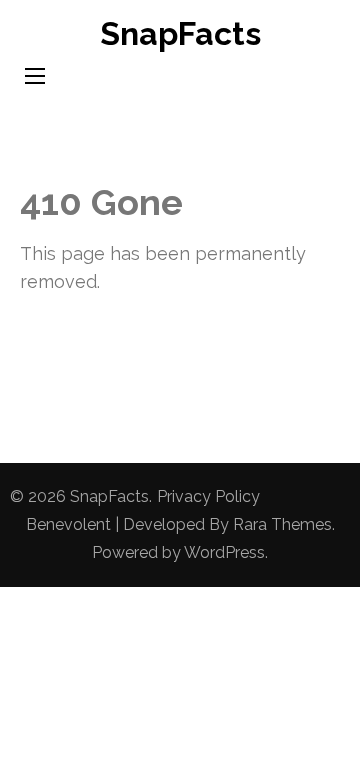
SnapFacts (180, 33)
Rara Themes (282, 524)
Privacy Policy (208, 496)
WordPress (224, 552)
